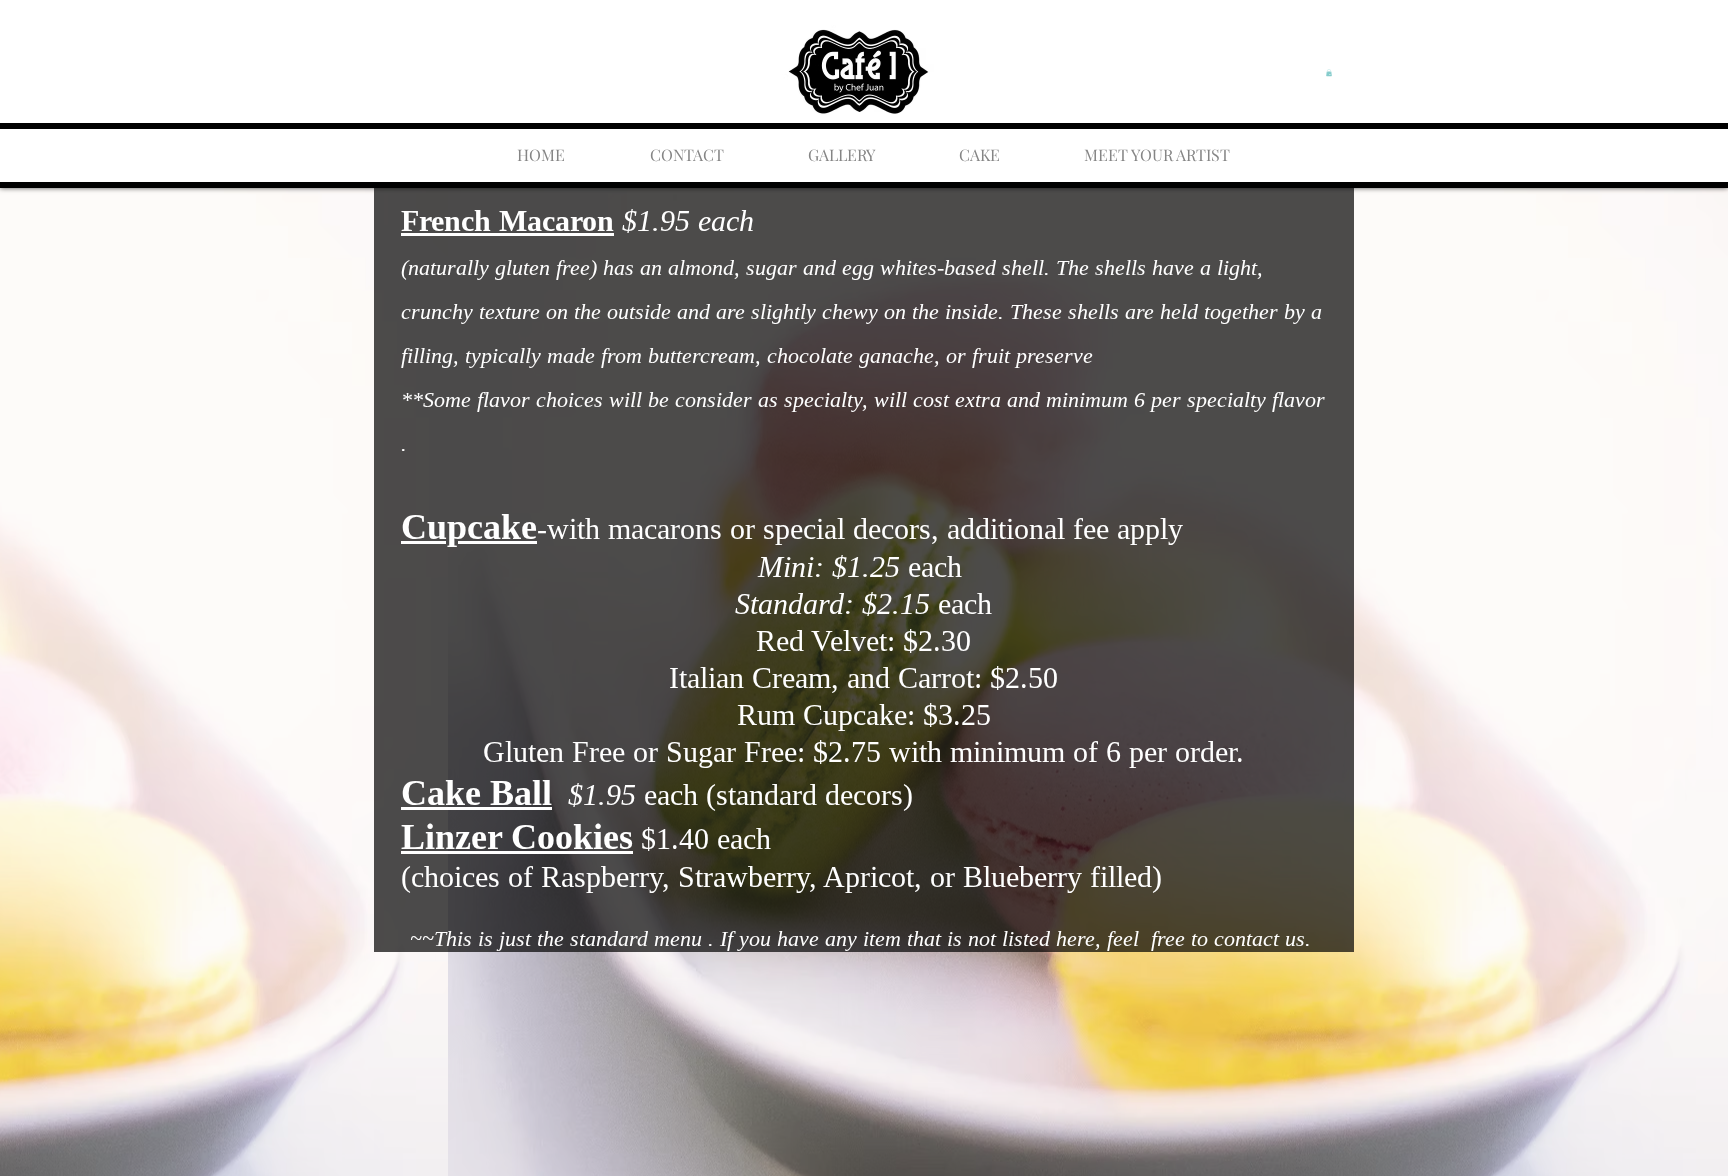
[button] (1329, 72)
